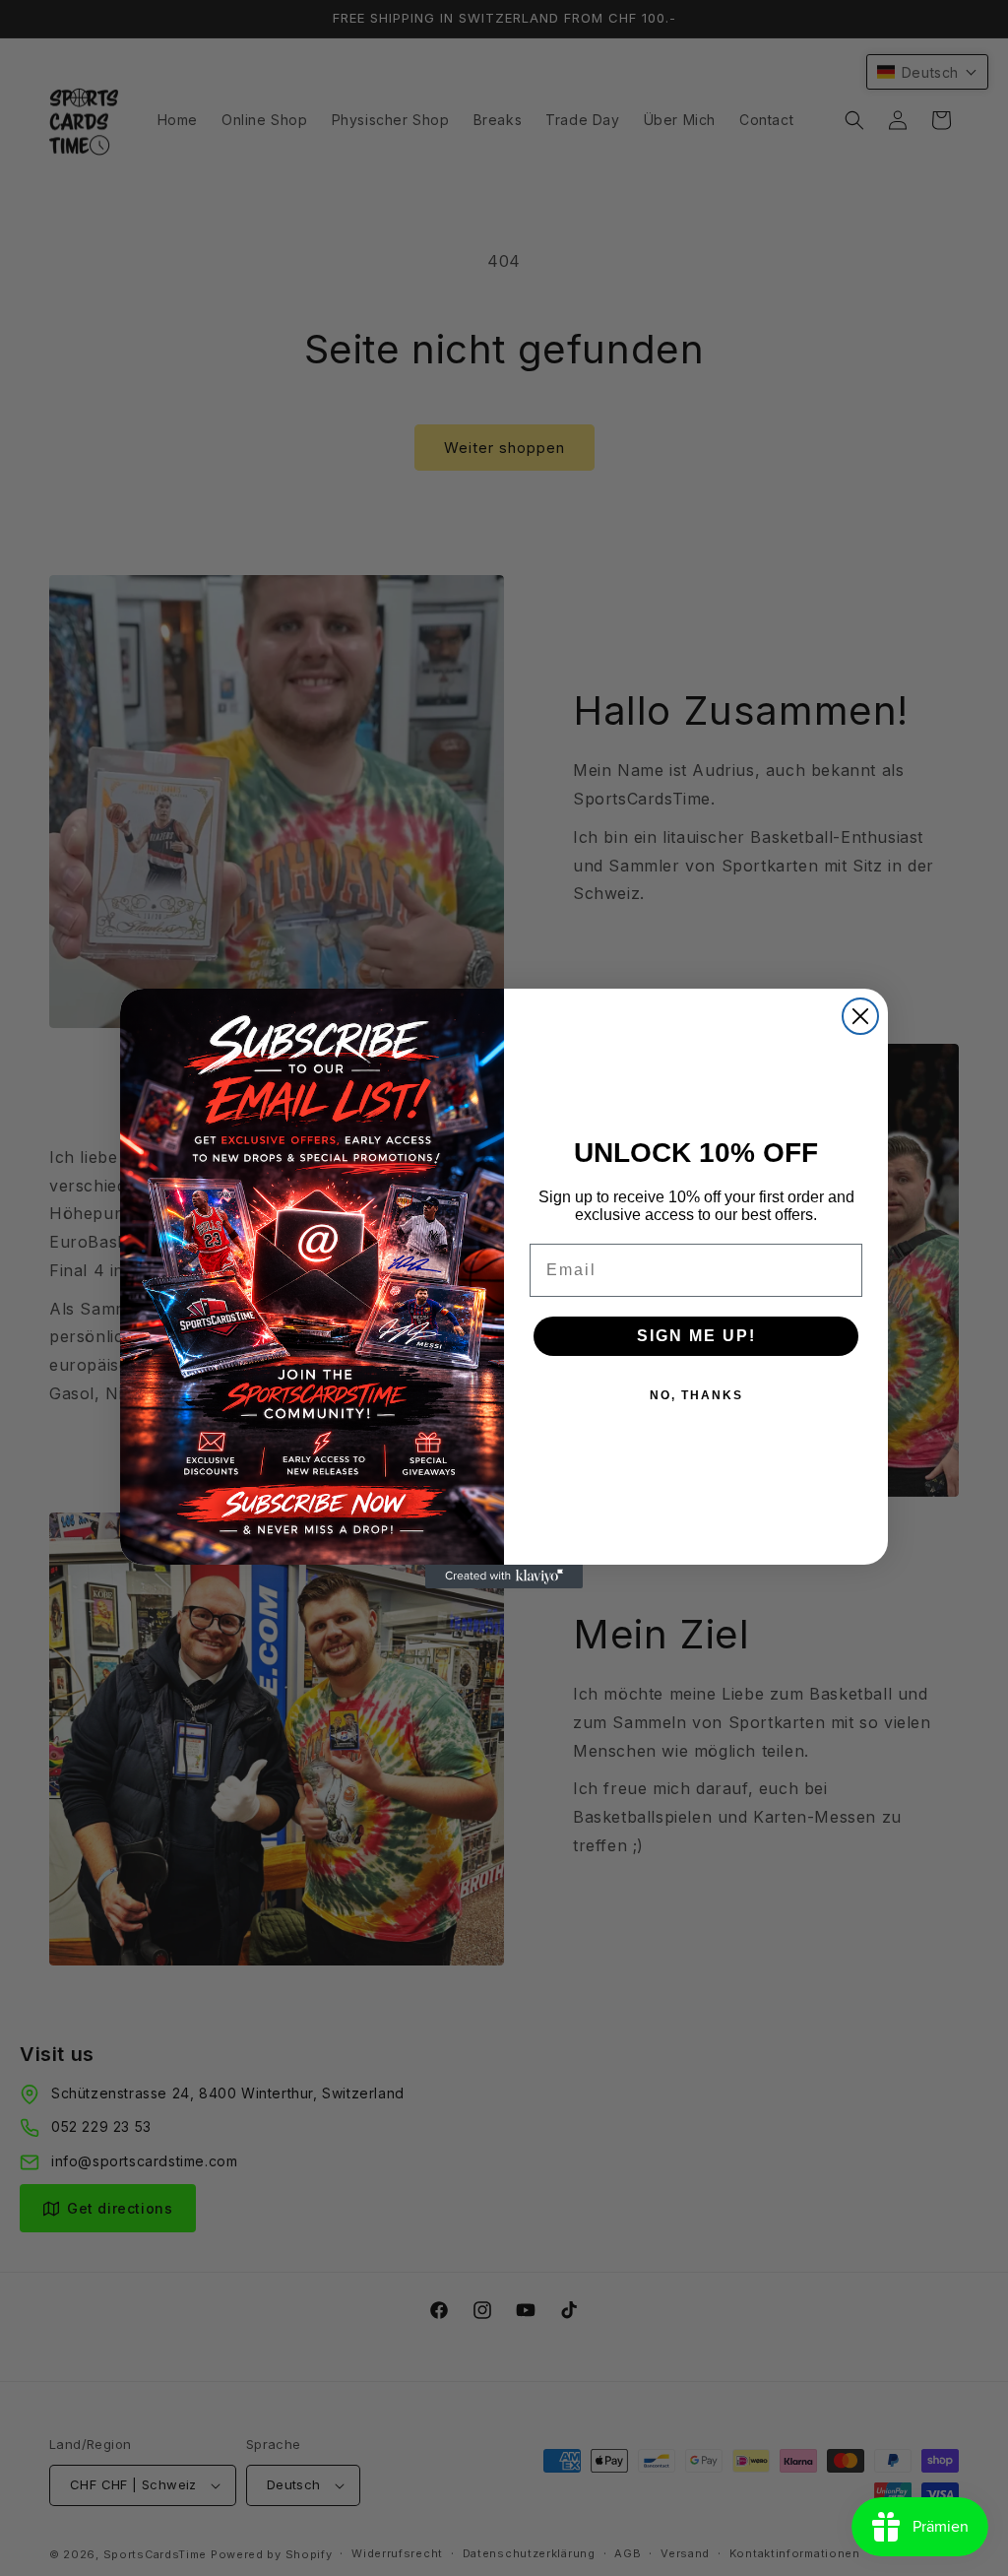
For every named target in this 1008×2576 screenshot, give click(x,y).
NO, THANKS (696, 1395)
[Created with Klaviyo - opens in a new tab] (504, 1577)
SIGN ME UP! (696, 1336)
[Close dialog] (860, 1016)
